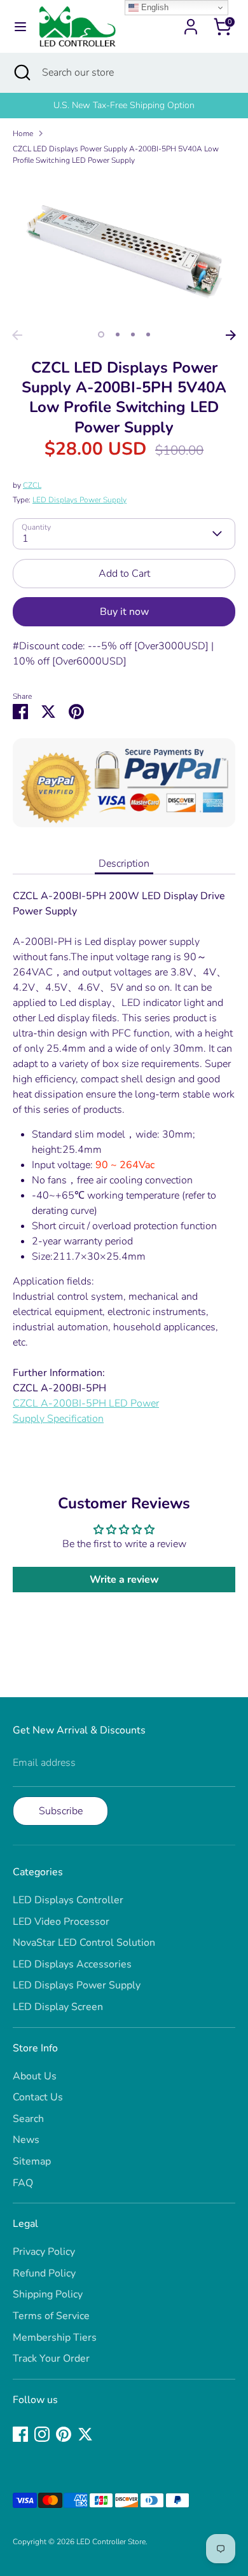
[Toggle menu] (20, 27)
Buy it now (124, 612)
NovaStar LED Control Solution (84, 1943)
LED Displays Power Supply (79, 500)
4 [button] (148, 334)
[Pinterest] (64, 2434)
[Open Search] (21, 72)
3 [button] (133, 334)
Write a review (124, 1580)
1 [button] (101, 334)
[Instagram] (42, 2434)
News (26, 2140)
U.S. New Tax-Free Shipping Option (124, 105)
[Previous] (17, 335)
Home (23, 134)
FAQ (23, 2183)
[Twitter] (85, 2434)
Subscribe (61, 1811)
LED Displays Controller (68, 1900)
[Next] (231, 335)
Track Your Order (51, 2359)
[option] (124, 106)
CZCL (32, 485)
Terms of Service (51, 2316)
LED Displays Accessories (72, 1964)
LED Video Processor (61, 1922)
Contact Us (38, 2097)
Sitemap (32, 2161)
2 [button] (118, 334)
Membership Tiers (55, 2338)
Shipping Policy (48, 2294)
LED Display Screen (58, 2007)
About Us (35, 2076)
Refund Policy (44, 2273)
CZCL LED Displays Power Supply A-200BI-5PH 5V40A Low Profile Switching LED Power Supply (116, 155)
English (154, 7)
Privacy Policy (44, 2252)
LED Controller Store (111, 2542)
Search (28, 2119)
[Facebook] (20, 2434)
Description (124, 864)
